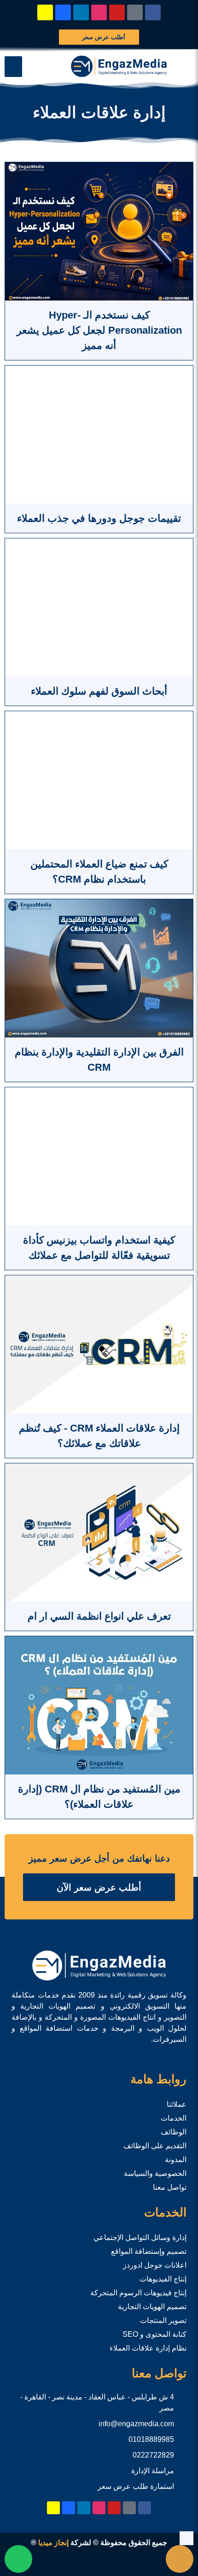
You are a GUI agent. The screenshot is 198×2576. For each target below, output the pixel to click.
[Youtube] (117, 12)
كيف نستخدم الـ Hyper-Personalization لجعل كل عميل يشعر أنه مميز (99, 330)
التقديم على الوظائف (155, 2146)
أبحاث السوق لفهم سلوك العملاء (99, 691)
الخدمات (174, 2118)
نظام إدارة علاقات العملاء (148, 2348)
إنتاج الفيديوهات (163, 2279)
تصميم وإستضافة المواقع (149, 2251)
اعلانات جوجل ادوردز (155, 2265)
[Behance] (63, 12)
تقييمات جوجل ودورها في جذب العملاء (99, 518)
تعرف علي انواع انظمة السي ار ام (99, 1616)
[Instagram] (99, 12)
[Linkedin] (81, 12)
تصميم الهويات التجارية (152, 2307)
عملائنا (177, 2104)
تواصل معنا (170, 2187)
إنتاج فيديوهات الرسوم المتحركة (138, 2293)
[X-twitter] (135, 12)
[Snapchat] (45, 12)
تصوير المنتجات (163, 2320)
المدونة (176, 2160)
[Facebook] (153, 12)
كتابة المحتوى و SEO (154, 2334)
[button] (13, 67)
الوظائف (174, 2132)
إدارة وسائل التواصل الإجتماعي (140, 2237)
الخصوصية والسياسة (155, 2173)
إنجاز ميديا (53, 2543)
